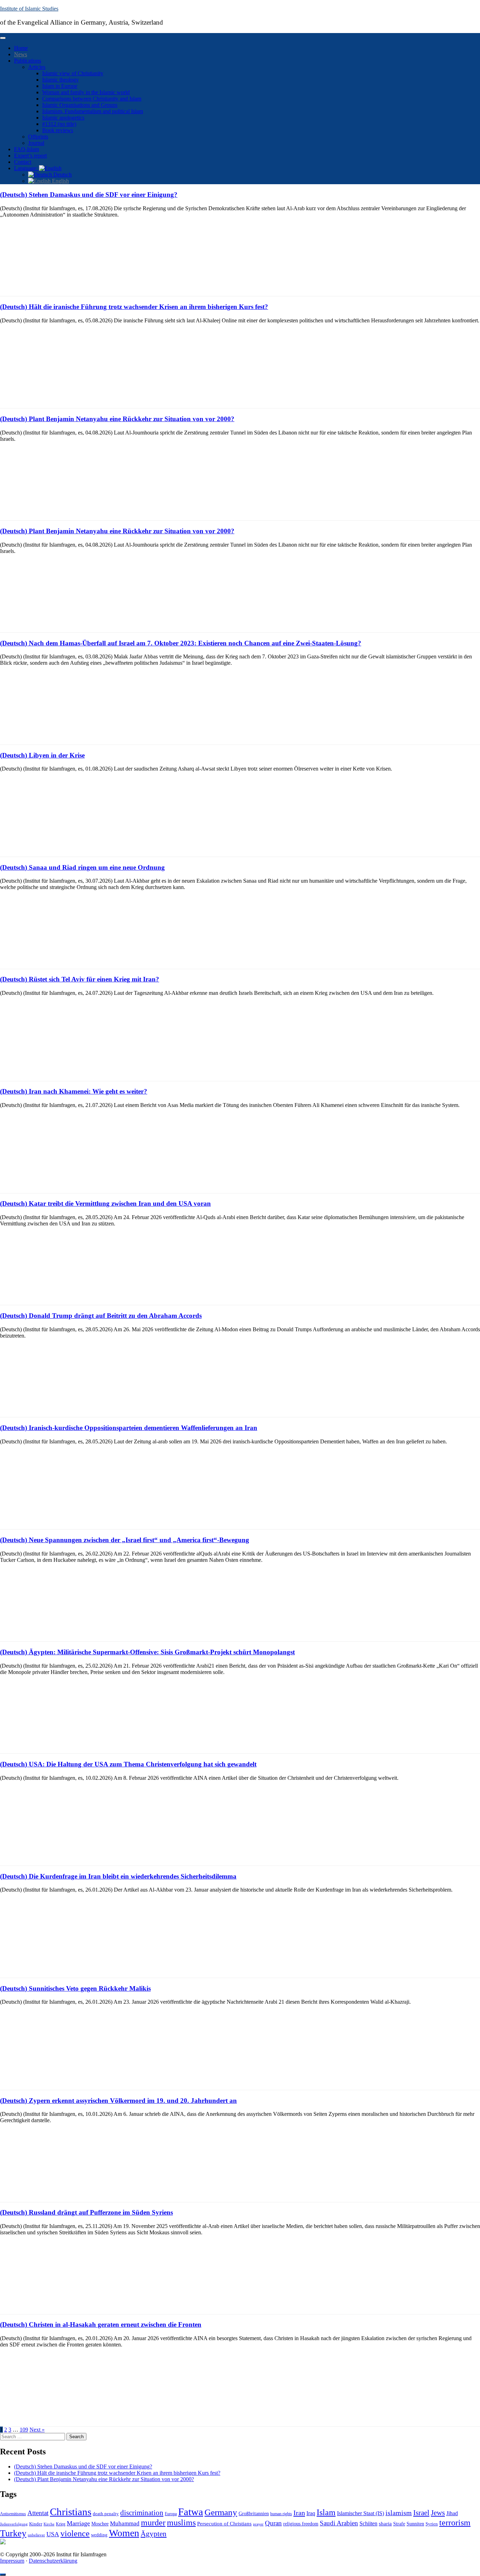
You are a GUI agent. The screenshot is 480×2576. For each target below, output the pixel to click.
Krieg (61, 2524)
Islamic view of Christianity (73, 73)
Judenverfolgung (14, 2524)
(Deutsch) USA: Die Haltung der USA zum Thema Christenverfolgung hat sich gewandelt (128, 1764)
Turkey (13, 2533)
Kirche (49, 2524)
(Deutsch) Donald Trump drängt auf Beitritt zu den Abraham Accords (101, 1316)
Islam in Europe (60, 86)
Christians (71, 2512)
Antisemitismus (13, 2514)
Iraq (311, 2513)
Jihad (452, 2513)
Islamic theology (60, 80)
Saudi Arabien (339, 2523)
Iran (299, 2513)
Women (124, 2533)
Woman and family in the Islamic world (86, 92)
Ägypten (154, 2534)
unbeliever (36, 2535)
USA (53, 2534)
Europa (171, 2514)
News (21, 54)
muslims (181, 2522)
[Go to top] (3, 2575)
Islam (326, 2512)
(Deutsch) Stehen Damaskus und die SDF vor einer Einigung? (89, 195)
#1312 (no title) (59, 124)
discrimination (142, 2513)
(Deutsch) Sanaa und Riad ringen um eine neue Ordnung (82, 867)
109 (24, 2430)
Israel (421, 2513)
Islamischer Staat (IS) (361, 2513)
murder (153, 2523)
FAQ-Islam (27, 149)
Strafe (399, 2524)
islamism (399, 2513)
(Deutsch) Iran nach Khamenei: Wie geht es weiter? (74, 1091)
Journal (36, 143)
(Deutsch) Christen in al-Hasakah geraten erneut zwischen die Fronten (101, 2324)
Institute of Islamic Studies (29, 9)
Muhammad (125, 2523)
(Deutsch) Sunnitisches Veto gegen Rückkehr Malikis (75, 1988)
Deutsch (62, 175)
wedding (99, 2535)
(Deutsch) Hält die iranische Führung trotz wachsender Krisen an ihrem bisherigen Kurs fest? (134, 307)
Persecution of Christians (224, 2523)
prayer (258, 2524)
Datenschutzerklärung (53, 2561)
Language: (27, 168)
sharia (385, 2524)
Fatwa (191, 2512)
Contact (23, 162)
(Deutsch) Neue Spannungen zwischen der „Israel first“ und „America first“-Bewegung (125, 1540)
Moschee (100, 2524)
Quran (273, 2523)
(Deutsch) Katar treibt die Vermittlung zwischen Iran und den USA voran (105, 1203)
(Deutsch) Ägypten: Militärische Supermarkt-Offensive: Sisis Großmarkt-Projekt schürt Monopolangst (147, 1652)
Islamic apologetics (63, 118)
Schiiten (368, 2524)
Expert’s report (30, 156)
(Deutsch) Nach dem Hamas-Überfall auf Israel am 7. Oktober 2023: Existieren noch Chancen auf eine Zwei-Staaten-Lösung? (181, 643)
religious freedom (301, 2524)
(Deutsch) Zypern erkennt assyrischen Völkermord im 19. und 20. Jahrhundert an (118, 2101)
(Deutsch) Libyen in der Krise (42, 755)
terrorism (455, 2522)
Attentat (38, 2513)
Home (21, 48)
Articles (37, 67)
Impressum (12, 2561)
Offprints (38, 137)
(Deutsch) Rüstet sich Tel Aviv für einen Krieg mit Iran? (80, 979)
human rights (281, 2514)
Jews (438, 2513)
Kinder (36, 2524)
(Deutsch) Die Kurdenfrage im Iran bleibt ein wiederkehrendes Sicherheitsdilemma (118, 1876)
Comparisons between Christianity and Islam (92, 99)
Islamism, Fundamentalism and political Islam (93, 111)
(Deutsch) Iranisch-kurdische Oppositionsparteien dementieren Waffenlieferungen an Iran (129, 1428)
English (60, 181)
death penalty (106, 2514)
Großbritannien (254, 2514)
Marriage (78, 2523)
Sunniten (415, 2524)
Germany (221, 2512)
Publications (28, 61)
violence (75, 2533)
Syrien (432, 2524)
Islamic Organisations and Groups (80, 105)
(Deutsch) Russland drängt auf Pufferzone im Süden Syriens (86, 2212)
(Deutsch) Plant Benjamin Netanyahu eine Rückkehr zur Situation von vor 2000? (117, 419)
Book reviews (58, 130)
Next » (37, 2430)
